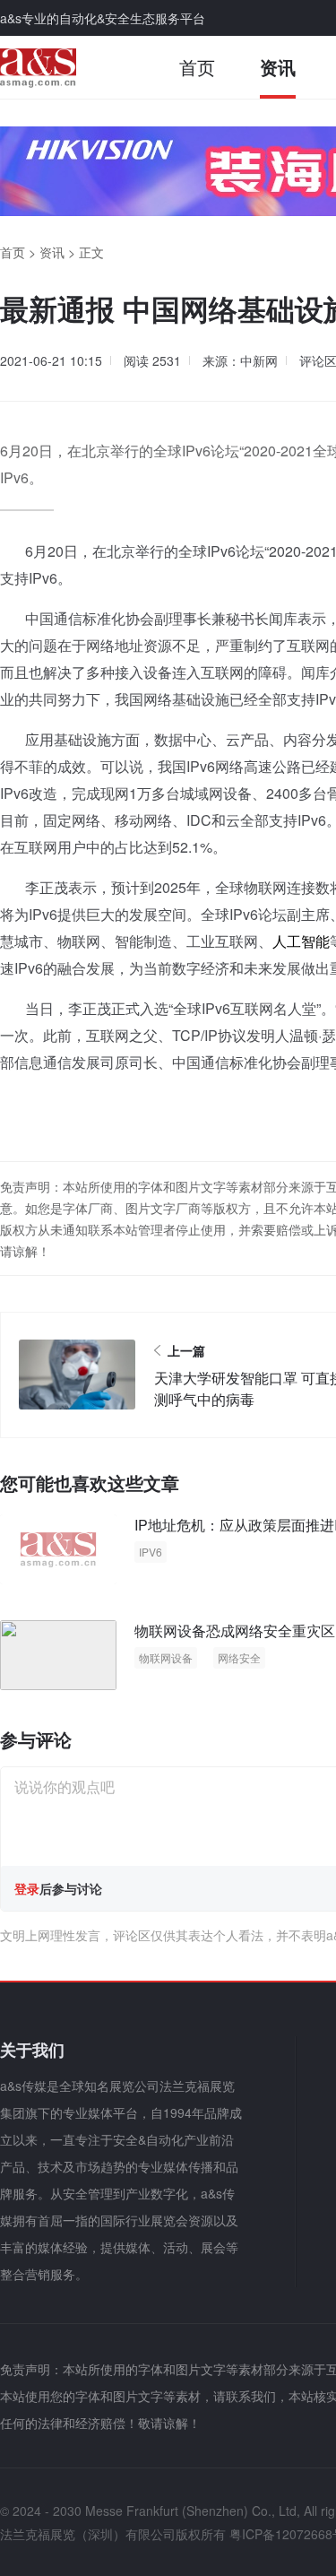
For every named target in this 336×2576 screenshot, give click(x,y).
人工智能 (301, 941)
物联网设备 (166, 1657)
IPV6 (151, 1552)
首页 (197, 67)
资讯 (278, 67)
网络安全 (239, 1657)
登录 (27, 1888)
